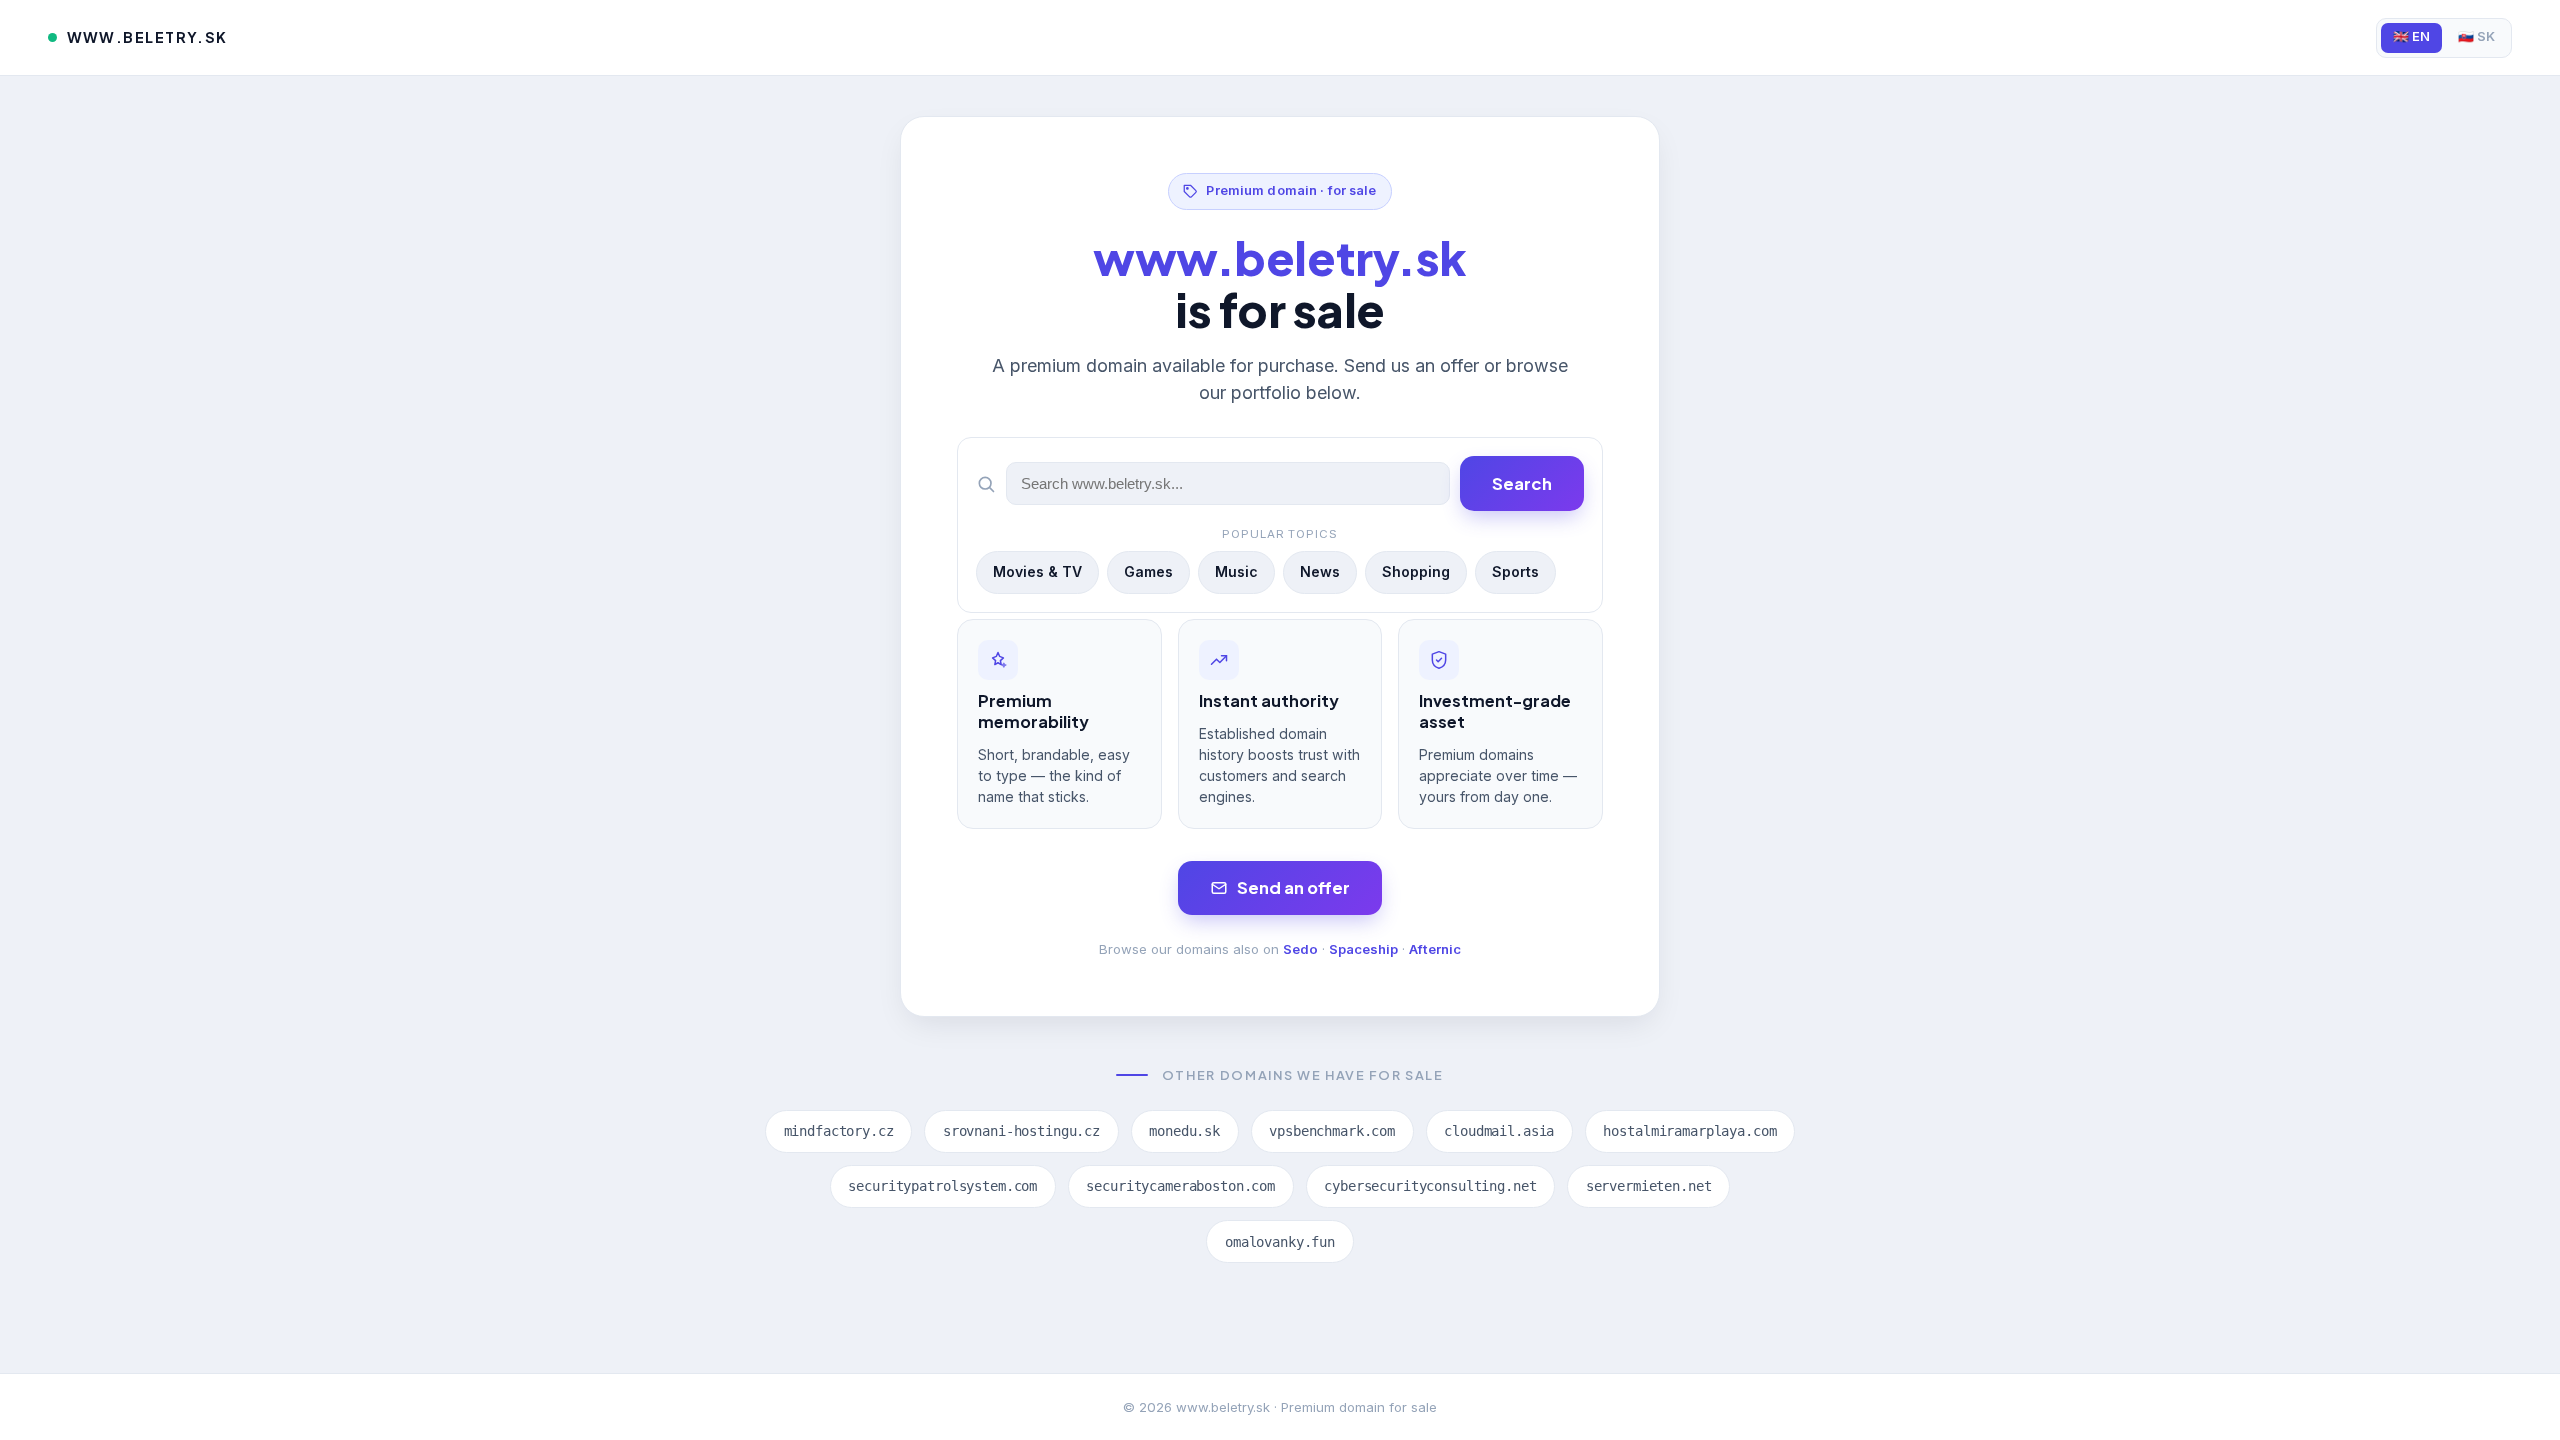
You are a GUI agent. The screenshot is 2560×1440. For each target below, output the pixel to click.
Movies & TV (1037, 571)
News (1320, 571)
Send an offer (1293, 887)
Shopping (1416, 571)
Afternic (1435, 949)
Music (1236, 571)
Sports (1515, 571)
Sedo (1300, 949)
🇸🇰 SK (2476, 36)
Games (1148, 571)
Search (1522, 483)
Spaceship (1363, 949)
